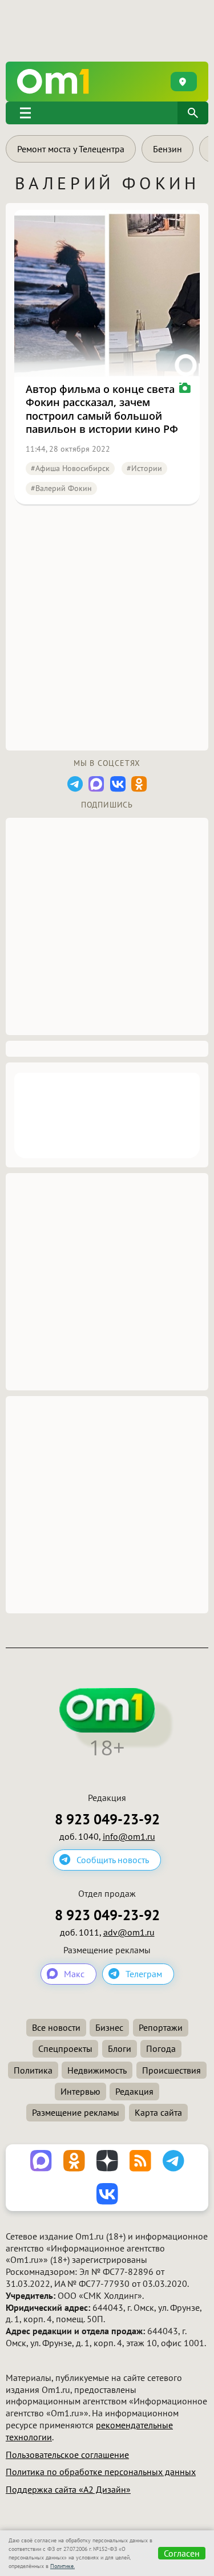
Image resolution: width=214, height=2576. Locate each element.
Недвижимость (97, 2070)
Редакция (134, 2091)
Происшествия (171, 2070)
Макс (74, 1974)
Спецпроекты (65, 2048)
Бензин (167, 149)
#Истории (144, 468)
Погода (161, 2048)
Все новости (56, 2027)
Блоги (120, 2048)
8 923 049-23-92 (107, 1820)
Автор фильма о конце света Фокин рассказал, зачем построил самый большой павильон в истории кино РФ (102, 409)
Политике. (62, 2566)
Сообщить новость (113, 1860)
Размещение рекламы (76, 2112)
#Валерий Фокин (61, 488)
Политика (33, 2070)
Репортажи (161, 2027)
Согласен (182, 2553)
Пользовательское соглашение (67, 2455)
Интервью (80, 2091)
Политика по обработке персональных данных (101, 2472)
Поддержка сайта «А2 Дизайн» (68, 2489)
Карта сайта (158, 2112)
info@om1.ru (129, 1836)
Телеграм (144, 1974)
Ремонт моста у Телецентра (71, 149)
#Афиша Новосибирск (70, 468)
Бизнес (109, 2027)
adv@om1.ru (129, 1932)
